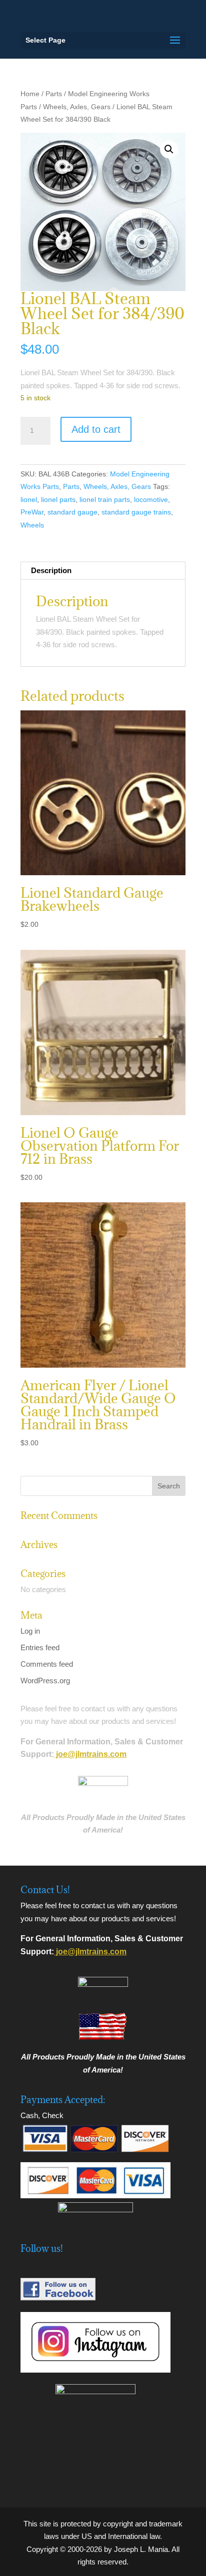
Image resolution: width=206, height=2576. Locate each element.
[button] (169, 149)
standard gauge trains (136, 512)
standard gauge (72, 512)
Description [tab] (51, 570)
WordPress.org (45, 1681)
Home (30, 94)
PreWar (32, 512)
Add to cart (96, 429)
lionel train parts (105, 499)
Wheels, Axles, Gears (77, 107)
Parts (54, 94)
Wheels (32, 525)
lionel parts (58, 499)
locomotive (151, 499)
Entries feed (40, 1647)
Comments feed (47, 1664)
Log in (30, 1631)
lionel (29, 499)
